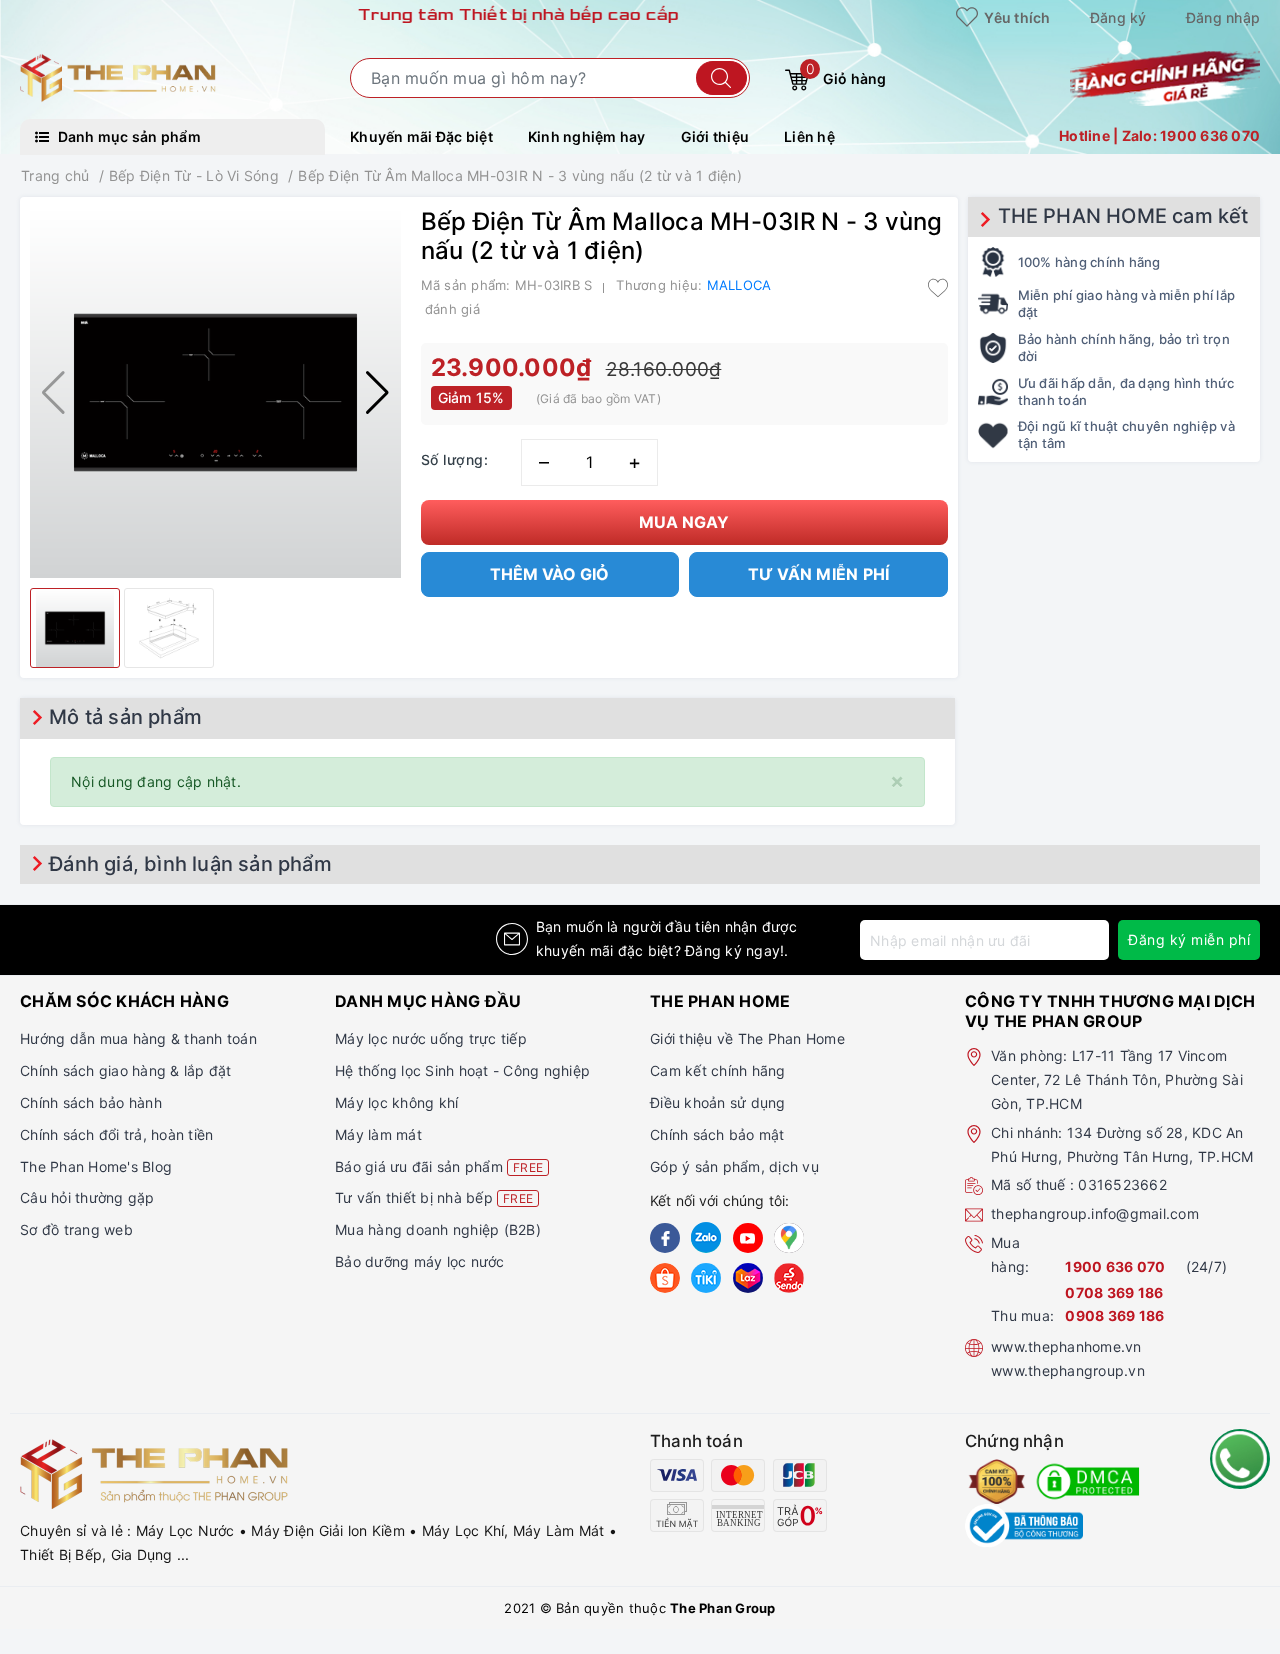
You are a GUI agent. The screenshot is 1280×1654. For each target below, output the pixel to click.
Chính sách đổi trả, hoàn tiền (116, 1134)
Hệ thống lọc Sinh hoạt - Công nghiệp (462, 1070)
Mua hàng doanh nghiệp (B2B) (438, 1229)
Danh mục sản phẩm (127, 136)
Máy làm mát (378, 1134)
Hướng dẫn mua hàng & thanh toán (138, 1038)
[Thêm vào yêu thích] (938, 287)
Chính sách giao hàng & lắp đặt (126, 1070)
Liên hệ (809, 136)
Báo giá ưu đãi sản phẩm (439, 1166)
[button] (377, 393)
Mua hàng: (1010, 1254)
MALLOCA (739, 285)
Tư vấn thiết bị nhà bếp (434, 1197)
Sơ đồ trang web (76, 1229)
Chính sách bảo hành (91, 1102)
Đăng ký (1118, 17)
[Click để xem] (215, 392)
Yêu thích (1016, 17)
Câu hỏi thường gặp (87, 1197)
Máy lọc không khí (396, 1102)
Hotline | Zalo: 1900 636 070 (1159, 135)
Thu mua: (1022, 1315)
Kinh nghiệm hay (587, 136)
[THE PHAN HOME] (118, 76)
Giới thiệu (715, 136)
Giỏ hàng (846, 74)
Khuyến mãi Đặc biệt (421, 136)
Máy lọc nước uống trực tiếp (431, 1038)
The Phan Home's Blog (96, 1166)
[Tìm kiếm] (721, 78)
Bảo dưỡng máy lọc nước (420, 1261)
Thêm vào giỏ (549, 574)
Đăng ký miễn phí (1189, 939)
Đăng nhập (1223, 17)
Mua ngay (684, 522)
